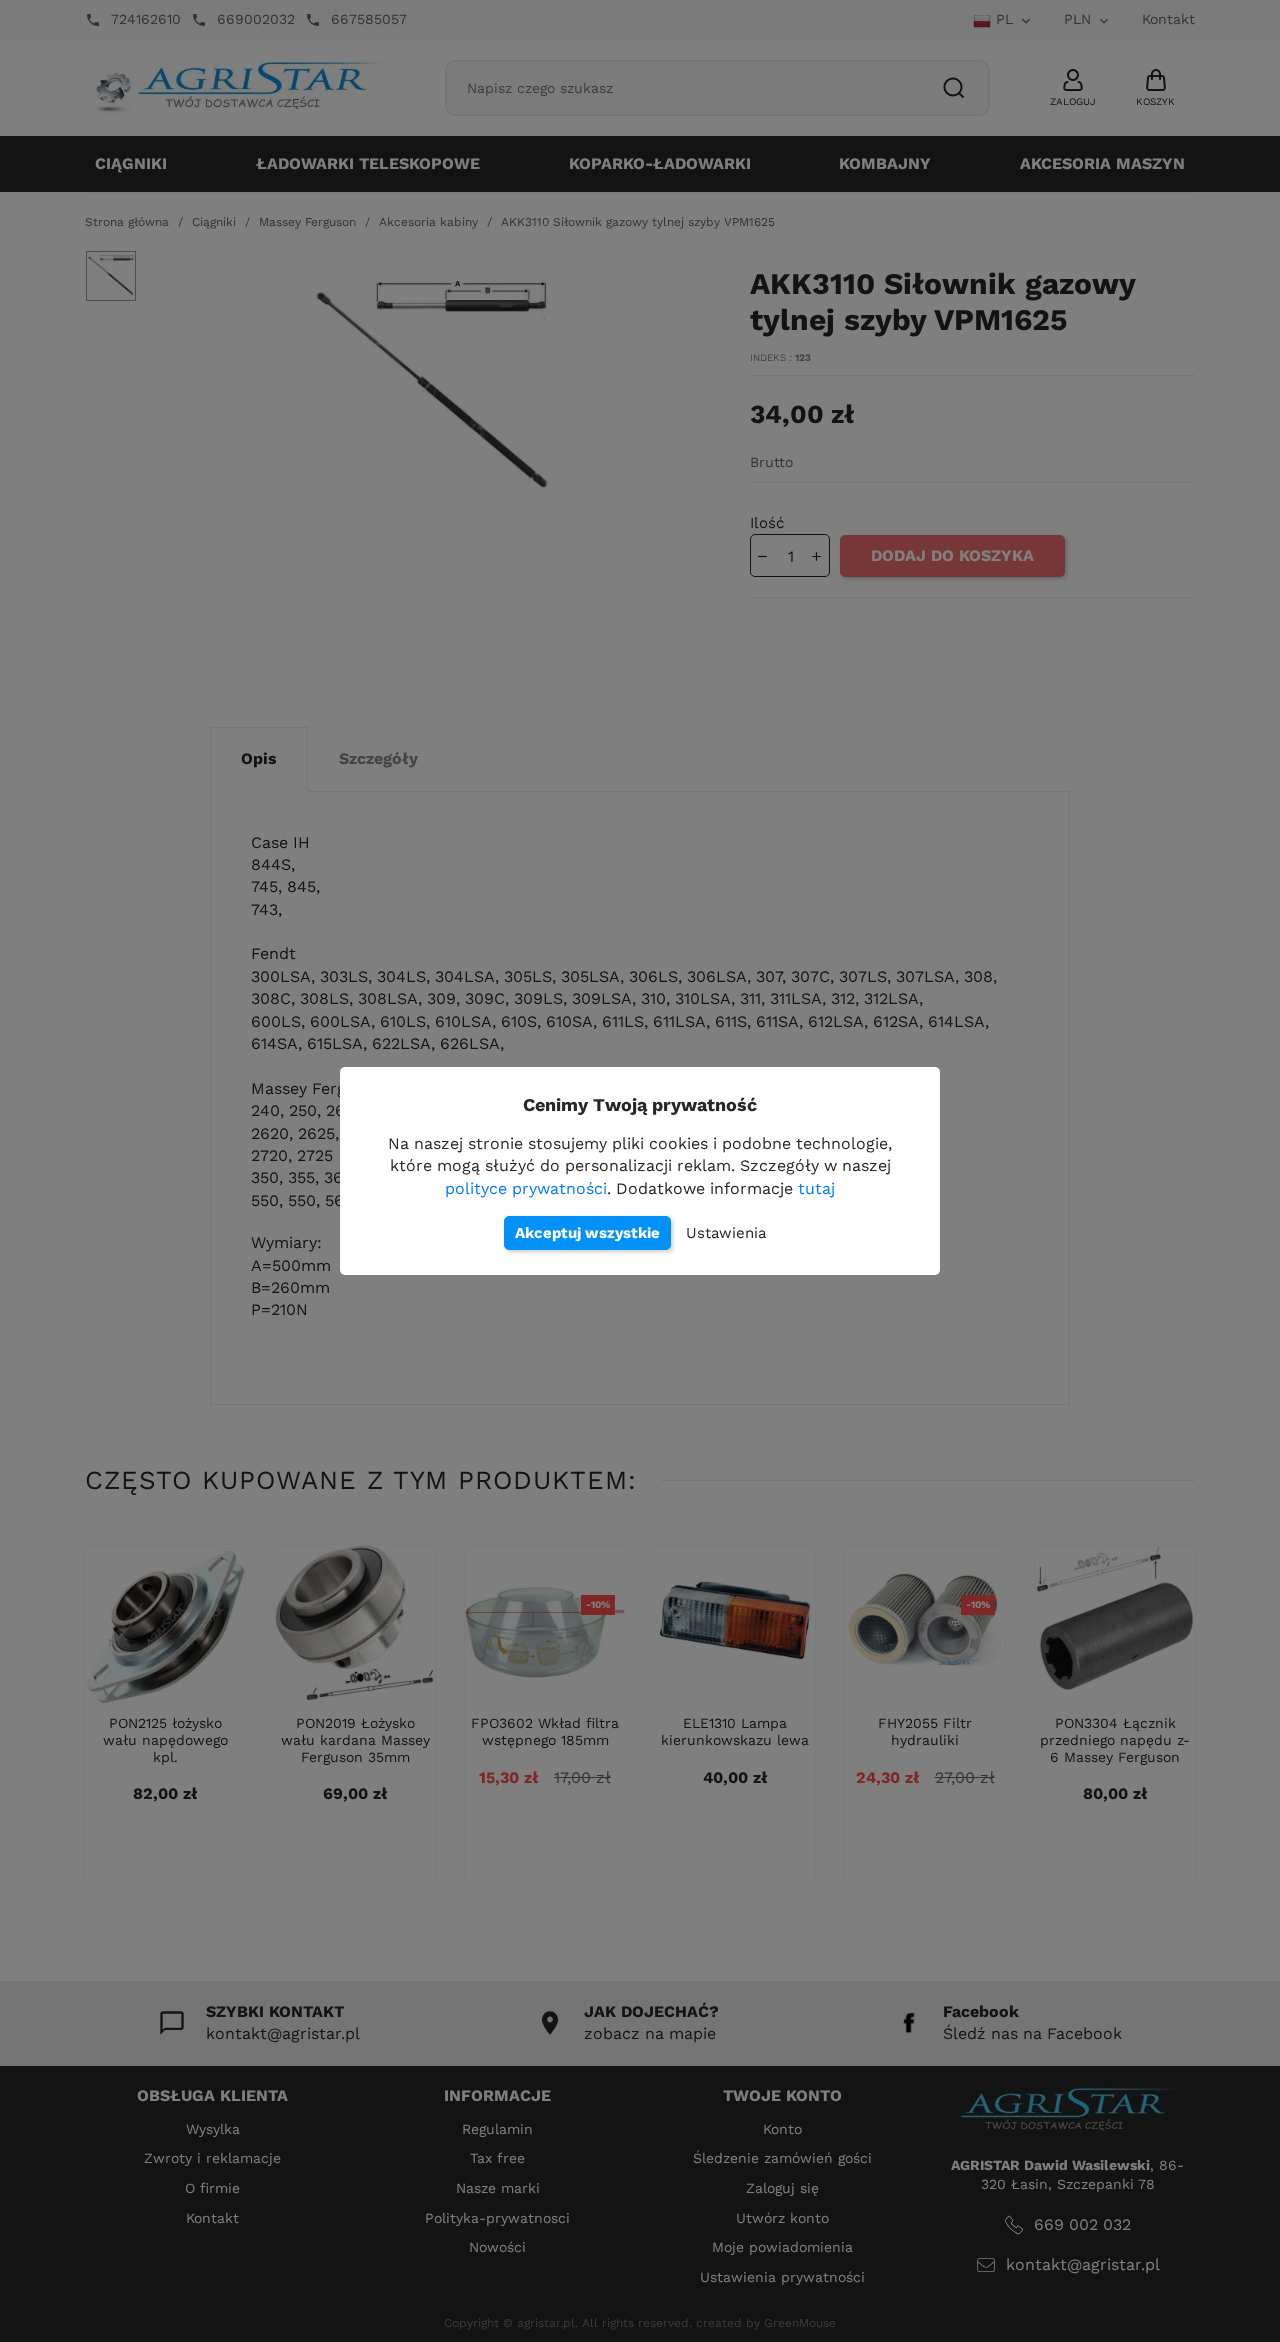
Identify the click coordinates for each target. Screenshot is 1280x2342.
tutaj (816, 1188)
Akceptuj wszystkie (587, 1233)
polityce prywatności (526, 1188)
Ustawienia (726, 1233)
